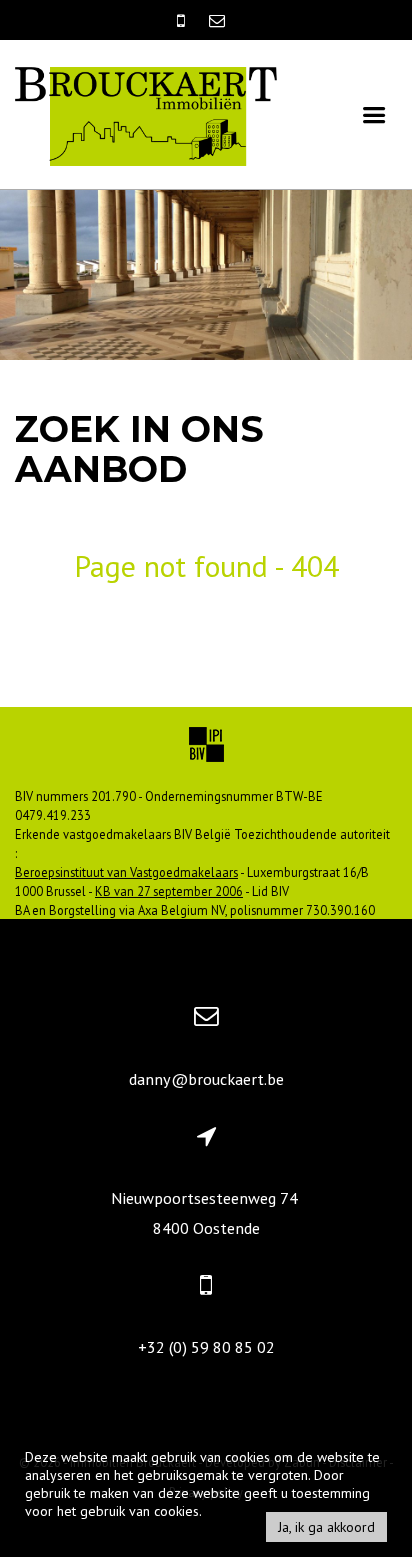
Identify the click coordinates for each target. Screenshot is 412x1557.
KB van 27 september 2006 (169, 891)
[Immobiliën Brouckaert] (146, 114)
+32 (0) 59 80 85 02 (206, 1347)
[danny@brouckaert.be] (217, 20)
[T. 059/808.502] (183, 20)
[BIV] (206, 747)
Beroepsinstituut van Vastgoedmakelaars (126, 872)
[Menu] (374, 114)
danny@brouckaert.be (206, 1079)
